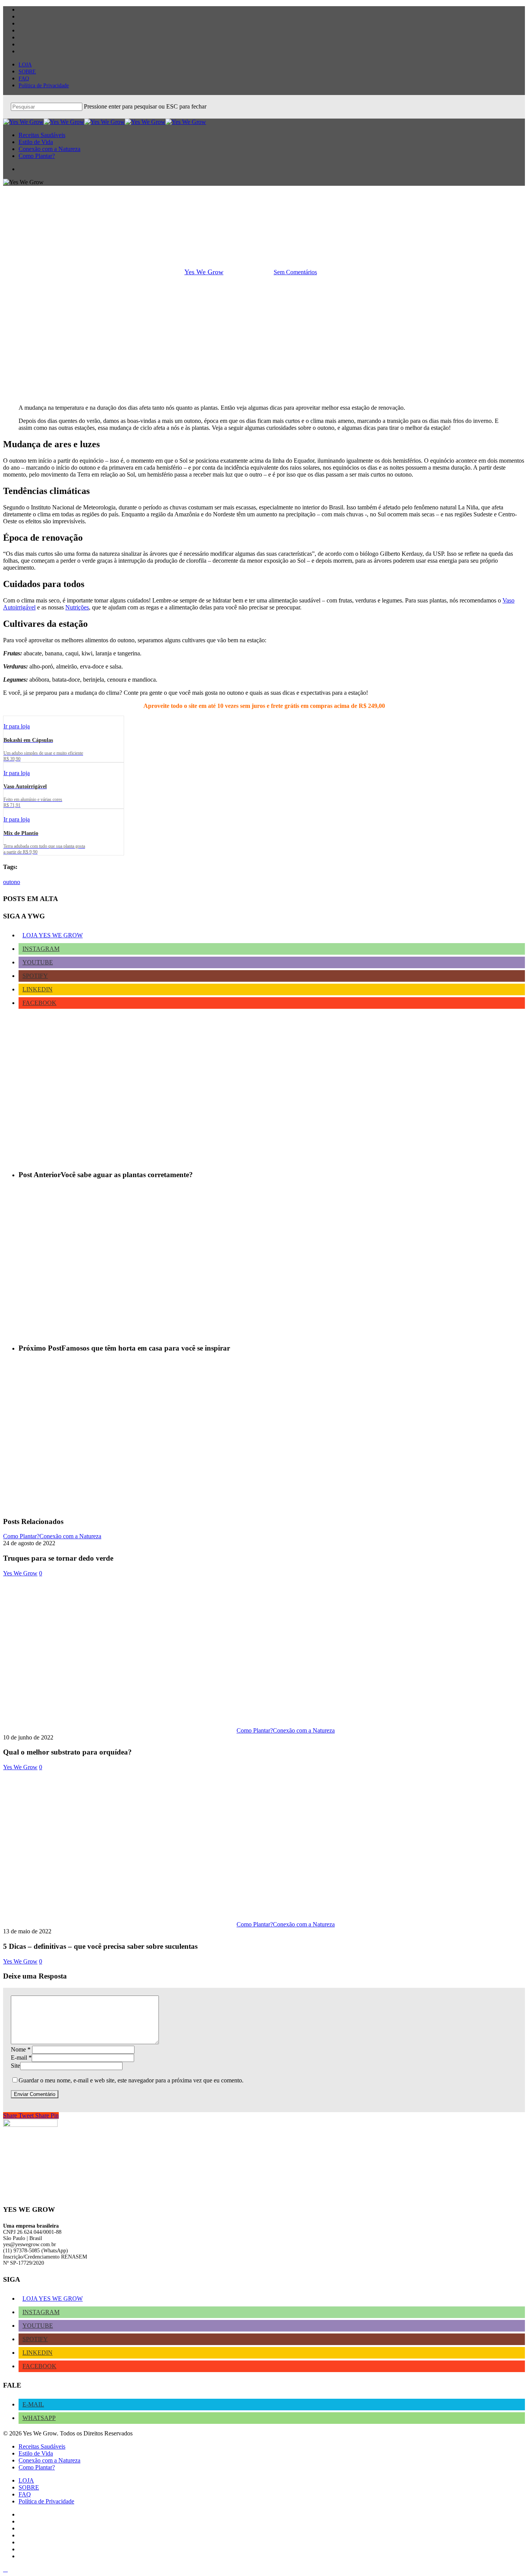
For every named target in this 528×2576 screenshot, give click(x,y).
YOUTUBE (38, 962)
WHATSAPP (39, 2418)
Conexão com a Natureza (264, 232)
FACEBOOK (39, 1003)
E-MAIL (33, 2404)
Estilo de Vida (36, 2453)
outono (12, 882)
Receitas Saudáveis (42, 2446)
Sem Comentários (295, 272)
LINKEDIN (37, 989)
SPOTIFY (35, 976)
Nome (21, 2049)
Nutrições (77, 607)
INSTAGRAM (41, 949)
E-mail (21, 2058)
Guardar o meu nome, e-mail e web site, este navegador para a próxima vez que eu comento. (131, 2080)
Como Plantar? (21, 1536)
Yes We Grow (204, 272)
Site (15, 2066)
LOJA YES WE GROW (53, 935)
